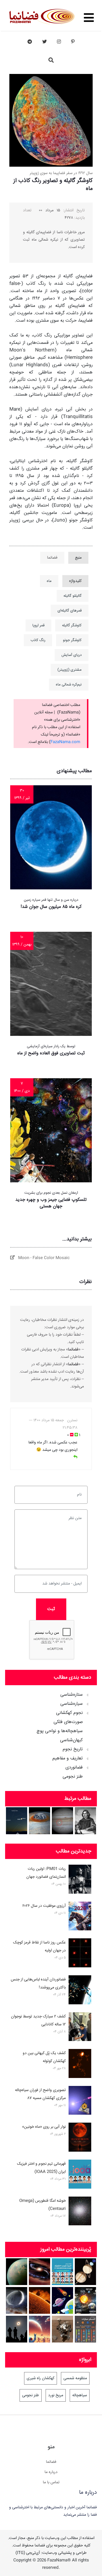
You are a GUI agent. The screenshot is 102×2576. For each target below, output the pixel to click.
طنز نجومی (73, 1777)
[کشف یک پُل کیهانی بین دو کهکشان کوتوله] (80, 2065)
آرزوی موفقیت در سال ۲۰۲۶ (44, 1906)
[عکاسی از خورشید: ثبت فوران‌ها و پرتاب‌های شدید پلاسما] (40, 2301)
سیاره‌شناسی (72, 1704)
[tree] (51, 1734)
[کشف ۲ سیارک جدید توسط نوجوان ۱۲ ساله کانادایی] (80, 2028)
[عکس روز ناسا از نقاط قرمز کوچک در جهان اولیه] (80, 1954)
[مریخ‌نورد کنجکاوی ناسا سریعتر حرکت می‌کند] (62, 2329)
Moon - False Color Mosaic (42, 1258)
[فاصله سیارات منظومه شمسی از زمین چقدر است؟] (62, 2301)
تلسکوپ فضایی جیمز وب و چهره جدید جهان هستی (51, 1203)
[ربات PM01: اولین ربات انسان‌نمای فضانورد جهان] (80, 1880)
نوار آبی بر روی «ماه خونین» (44, 2127)
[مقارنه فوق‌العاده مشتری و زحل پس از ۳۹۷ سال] (17, 1821)
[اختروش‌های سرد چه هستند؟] (40, 2272)
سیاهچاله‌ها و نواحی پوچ (60, 1731)
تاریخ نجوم (73, 1749)
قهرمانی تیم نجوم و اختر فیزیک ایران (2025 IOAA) (41, 2168)
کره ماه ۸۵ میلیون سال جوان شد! (51, 907)
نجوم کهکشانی (69, 1713)
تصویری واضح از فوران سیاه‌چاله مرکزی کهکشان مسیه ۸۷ (40, 2094)
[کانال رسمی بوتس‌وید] (30, 42)
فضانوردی (74, 1768)
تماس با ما (51, 2482)
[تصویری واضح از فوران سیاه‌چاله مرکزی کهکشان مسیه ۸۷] (80, 2102)
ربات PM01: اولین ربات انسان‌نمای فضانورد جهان (46, 1873)
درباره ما (51, 2472)
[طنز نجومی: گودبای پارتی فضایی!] (40, 2329)
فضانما (51, 2462)
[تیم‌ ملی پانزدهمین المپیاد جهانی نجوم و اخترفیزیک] (62, 2272)
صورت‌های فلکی (68, 1722)
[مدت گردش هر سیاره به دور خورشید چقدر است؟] (85, 2301)
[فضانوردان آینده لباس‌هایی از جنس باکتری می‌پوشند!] (80, 1991)
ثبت (51, 1609)
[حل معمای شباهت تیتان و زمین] (17, 2272)
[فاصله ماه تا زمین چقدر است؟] (85, 2272)
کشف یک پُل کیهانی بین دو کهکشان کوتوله (44, 2057)
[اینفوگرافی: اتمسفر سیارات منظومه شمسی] (85, 2329)
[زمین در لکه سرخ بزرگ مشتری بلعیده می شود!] (40, 1821)
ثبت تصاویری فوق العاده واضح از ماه (51, 1053)
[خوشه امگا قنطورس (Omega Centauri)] (80, 2212)
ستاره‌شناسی (72, 1695)
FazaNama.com (65, 742)
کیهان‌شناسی (71, 1740)
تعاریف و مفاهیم (68, 1759)
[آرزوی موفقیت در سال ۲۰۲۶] (80, 1917)
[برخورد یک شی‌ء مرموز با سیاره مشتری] (62, 1821)
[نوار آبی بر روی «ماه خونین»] (80, 2138)
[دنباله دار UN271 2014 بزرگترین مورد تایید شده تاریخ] (17, 2301)
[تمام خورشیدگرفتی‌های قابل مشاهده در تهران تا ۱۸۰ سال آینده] (17, 2329)
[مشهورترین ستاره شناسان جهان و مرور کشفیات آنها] (85, 1821)
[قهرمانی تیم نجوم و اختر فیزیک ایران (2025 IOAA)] (80, 2175)
